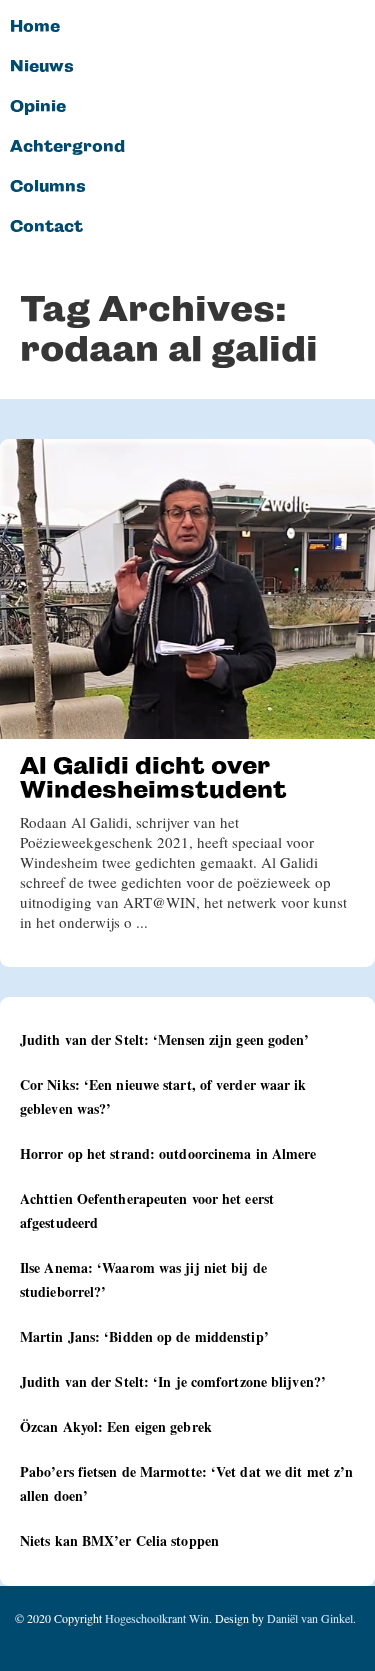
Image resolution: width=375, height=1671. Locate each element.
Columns (48, 187)
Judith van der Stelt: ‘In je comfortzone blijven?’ (173, 1381)
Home (35, 27)
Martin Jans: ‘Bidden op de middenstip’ (144, 1336)
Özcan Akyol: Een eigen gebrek (116, 1426)
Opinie (38, 107)
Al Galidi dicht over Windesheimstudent (153, 777)
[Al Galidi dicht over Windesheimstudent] (187, 589)
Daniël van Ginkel (310, 1618)
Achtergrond (67, 147)
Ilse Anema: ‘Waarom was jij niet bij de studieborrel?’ (143, 1279)
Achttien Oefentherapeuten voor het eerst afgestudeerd (147, 1210)
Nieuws (42, 67)
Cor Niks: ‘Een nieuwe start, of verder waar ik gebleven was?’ (163, 1096)
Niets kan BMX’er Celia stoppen (119, 1540)
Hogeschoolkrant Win (157, 1618)
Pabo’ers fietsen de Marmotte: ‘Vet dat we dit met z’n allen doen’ (186, 1483)
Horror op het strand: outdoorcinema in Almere (168, 1153)
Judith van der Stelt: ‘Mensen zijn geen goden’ (165, 1039)
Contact (46, 227)
